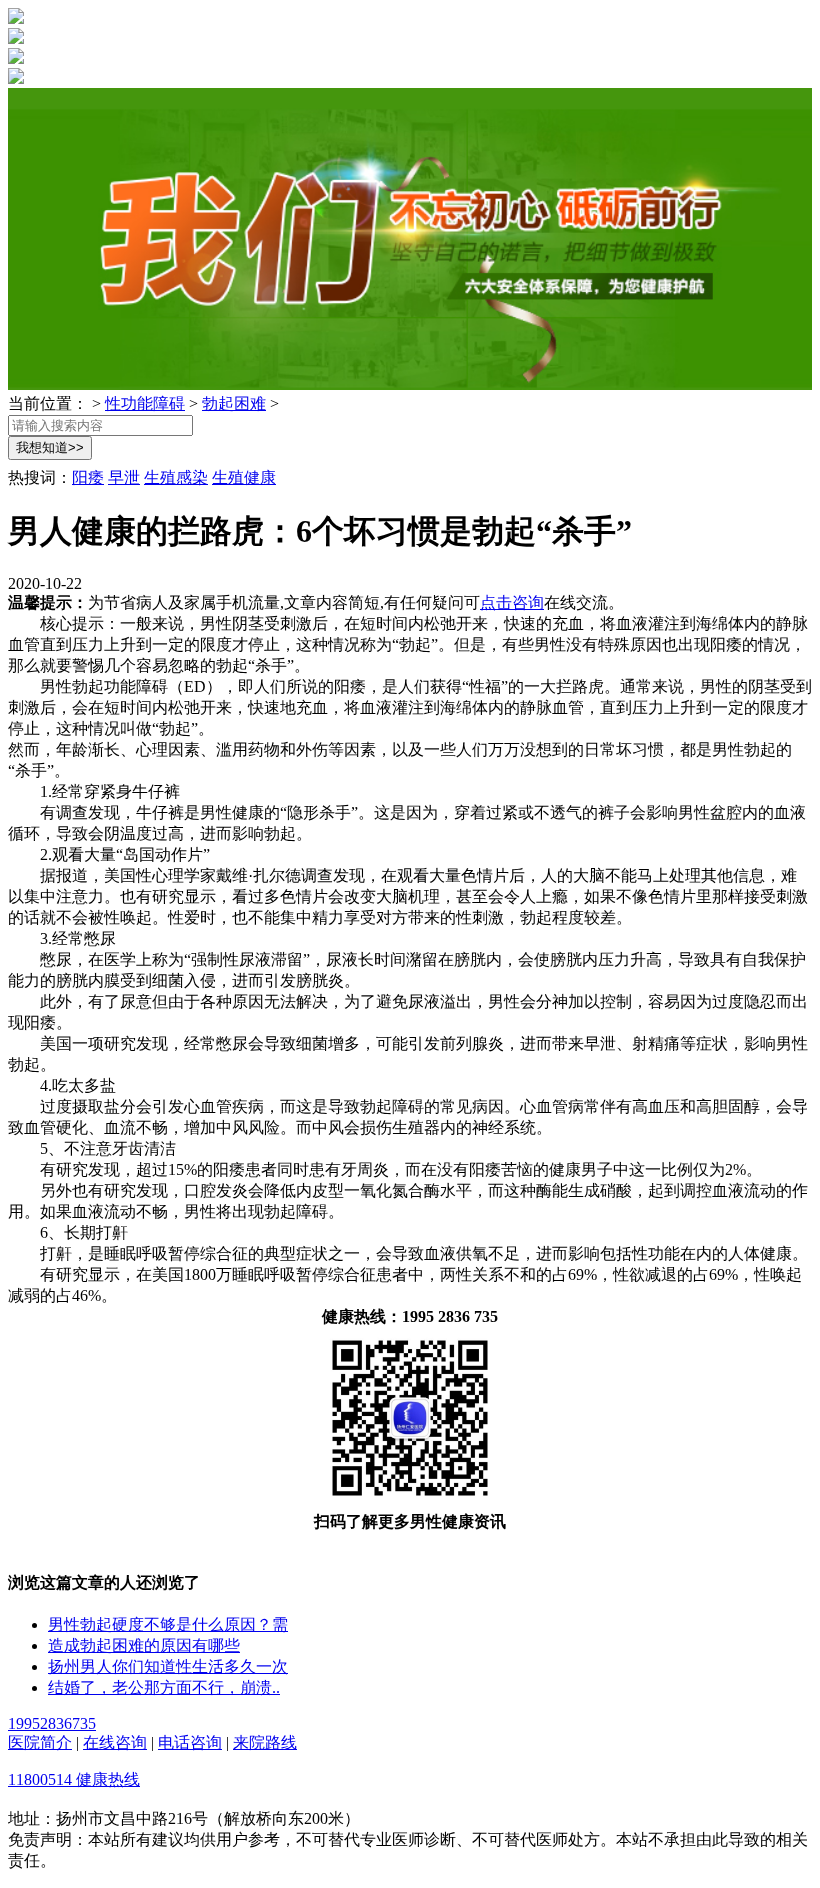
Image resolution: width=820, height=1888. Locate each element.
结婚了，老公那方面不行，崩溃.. (164, 1687)
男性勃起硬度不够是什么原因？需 (168, 1624)
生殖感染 (176, 477)
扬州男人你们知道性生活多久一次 (168, 1666)
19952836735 (52, 1723)
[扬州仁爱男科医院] (16, 18)
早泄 (124, 477)
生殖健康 (244, 477)
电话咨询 (190, 1742)
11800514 (42, 1779)
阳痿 (88, 477)
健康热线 (108, 1779)
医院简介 (40, 1742)
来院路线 (265, 1742)
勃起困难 (234, 403)
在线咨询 (115, 1742)
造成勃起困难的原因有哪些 (144, 1645)
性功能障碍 (145, 403)
